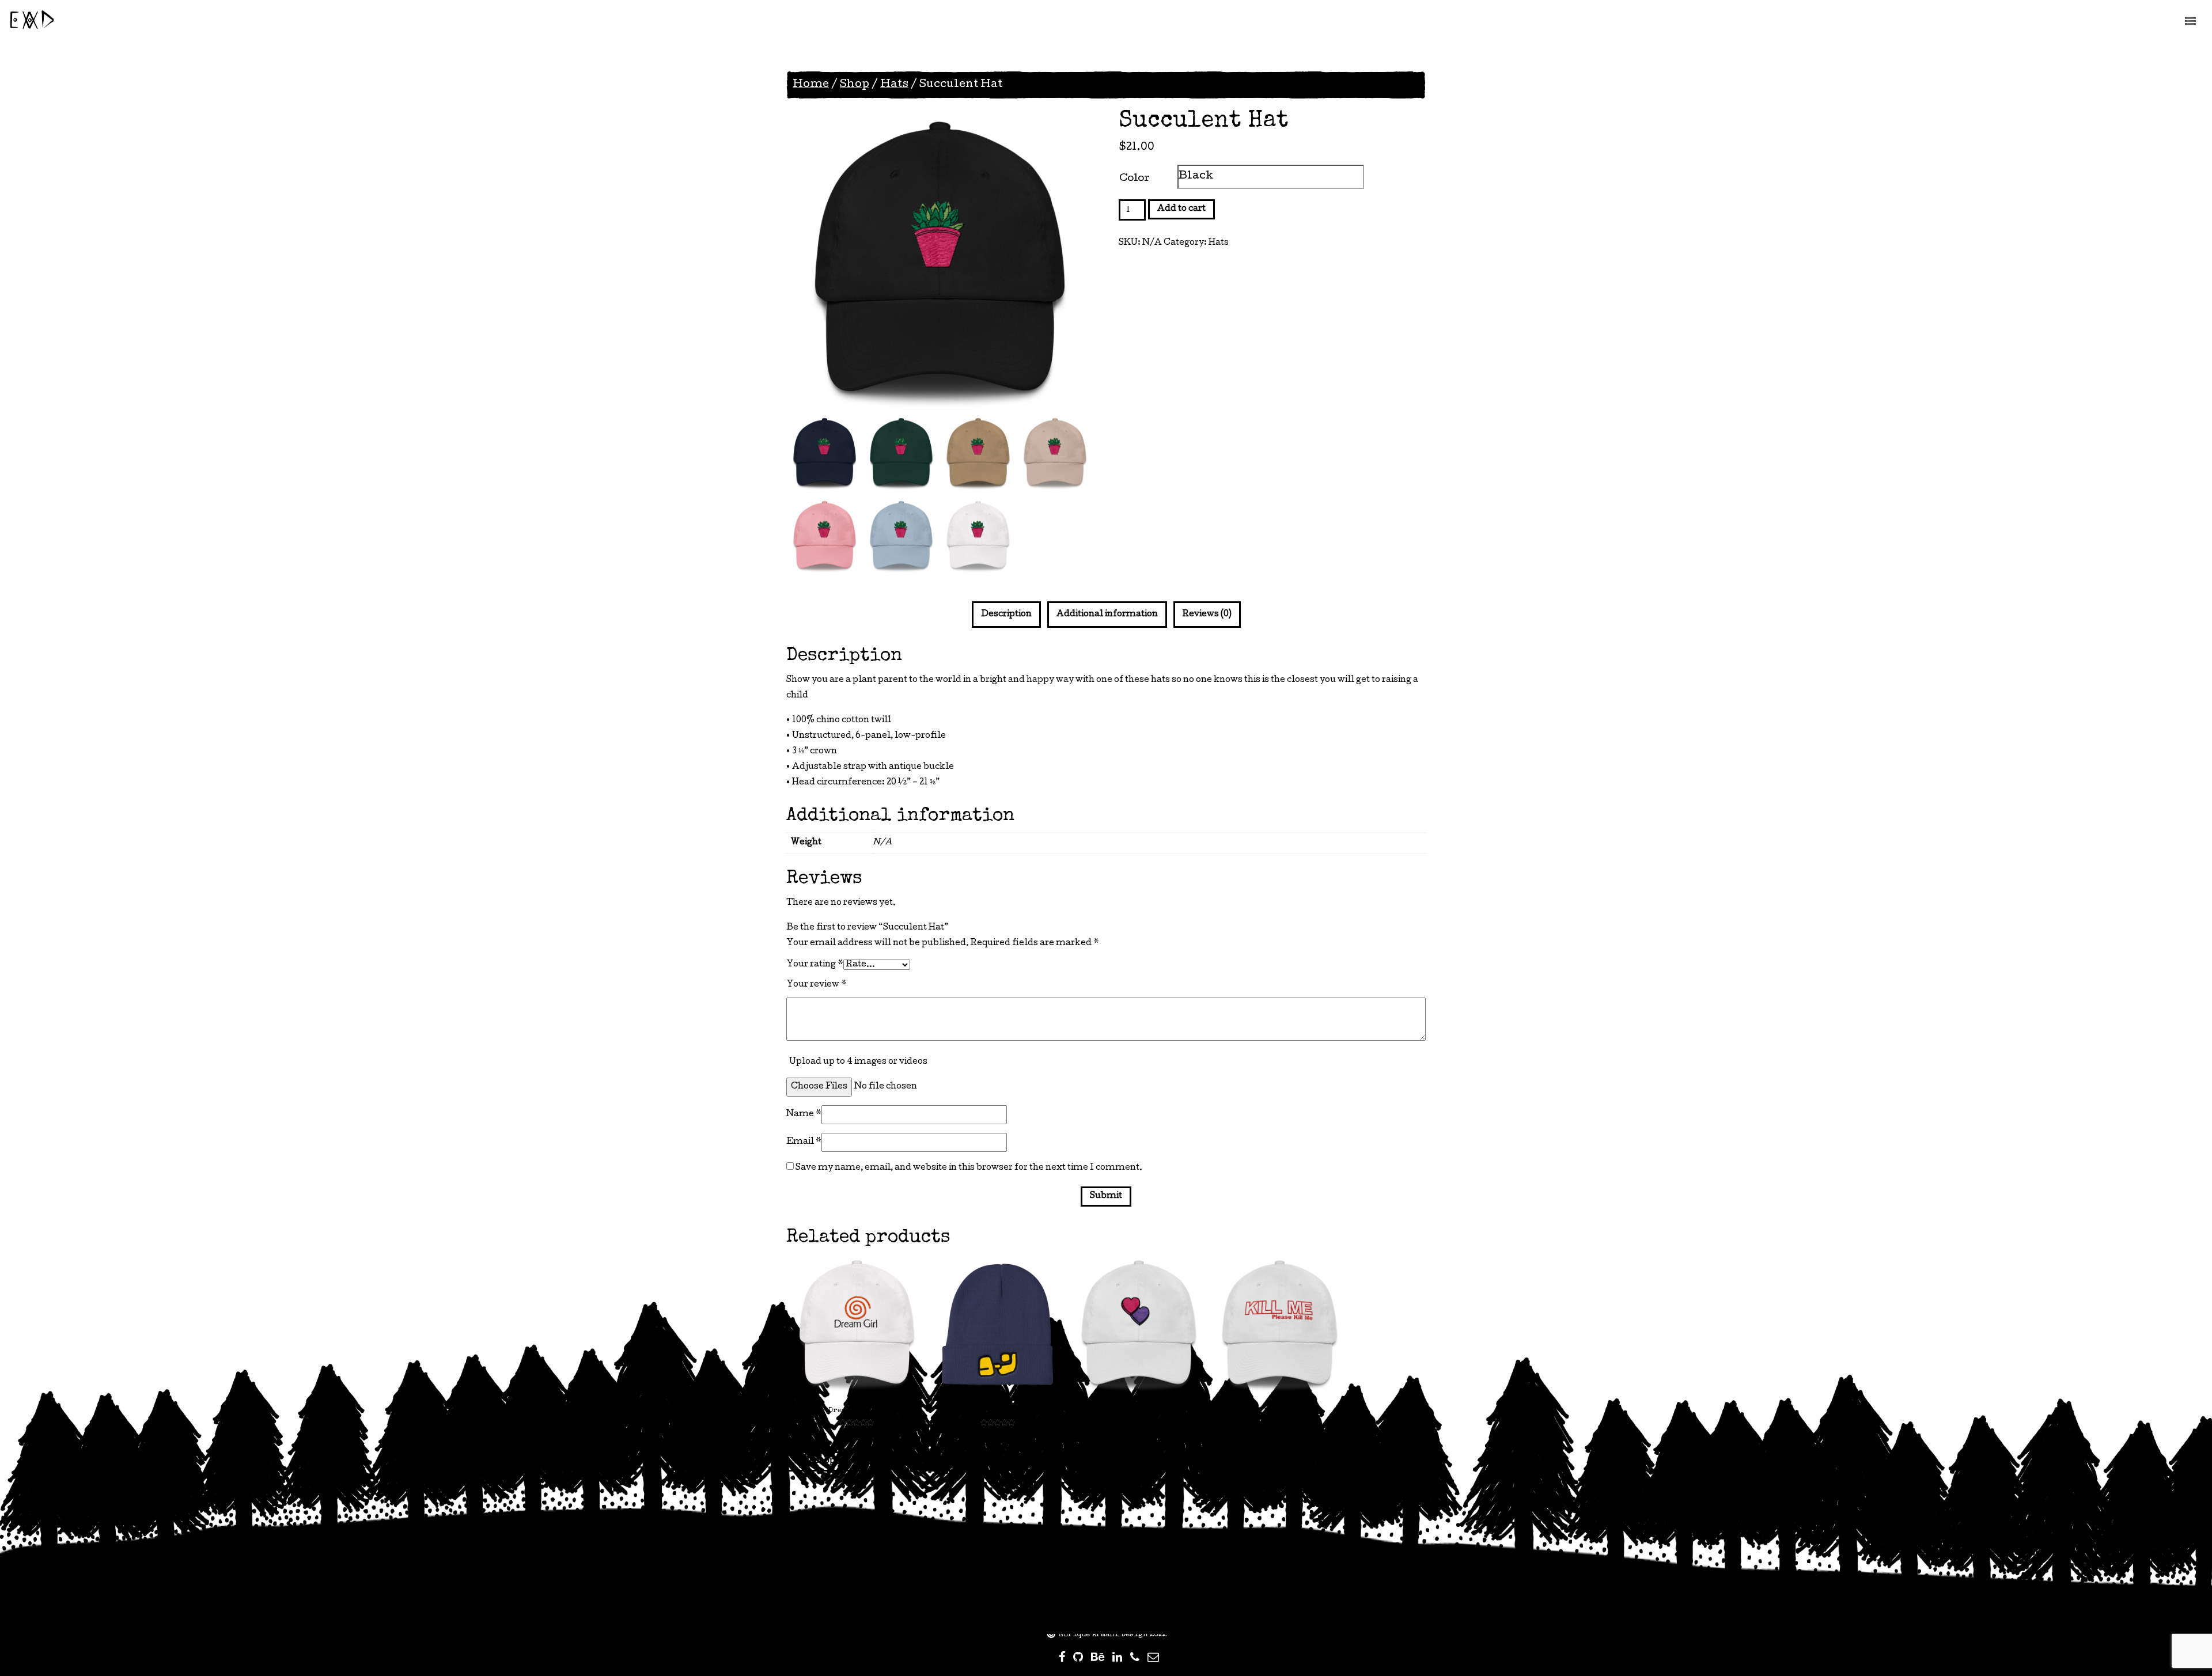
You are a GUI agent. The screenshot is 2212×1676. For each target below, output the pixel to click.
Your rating (815, 965)
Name (804, 1114)
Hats (894, 85)
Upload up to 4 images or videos (858, 1062)
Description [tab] (1006, 615)
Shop (855, 85)
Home (811, 85)
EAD (32, 22)
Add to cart (1181, 209)
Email (804, 1142)
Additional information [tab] (1107, 615)
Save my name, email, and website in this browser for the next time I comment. (969, 1168)
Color (1135, 179)
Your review (817, 985)
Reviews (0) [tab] (1207, 615)
